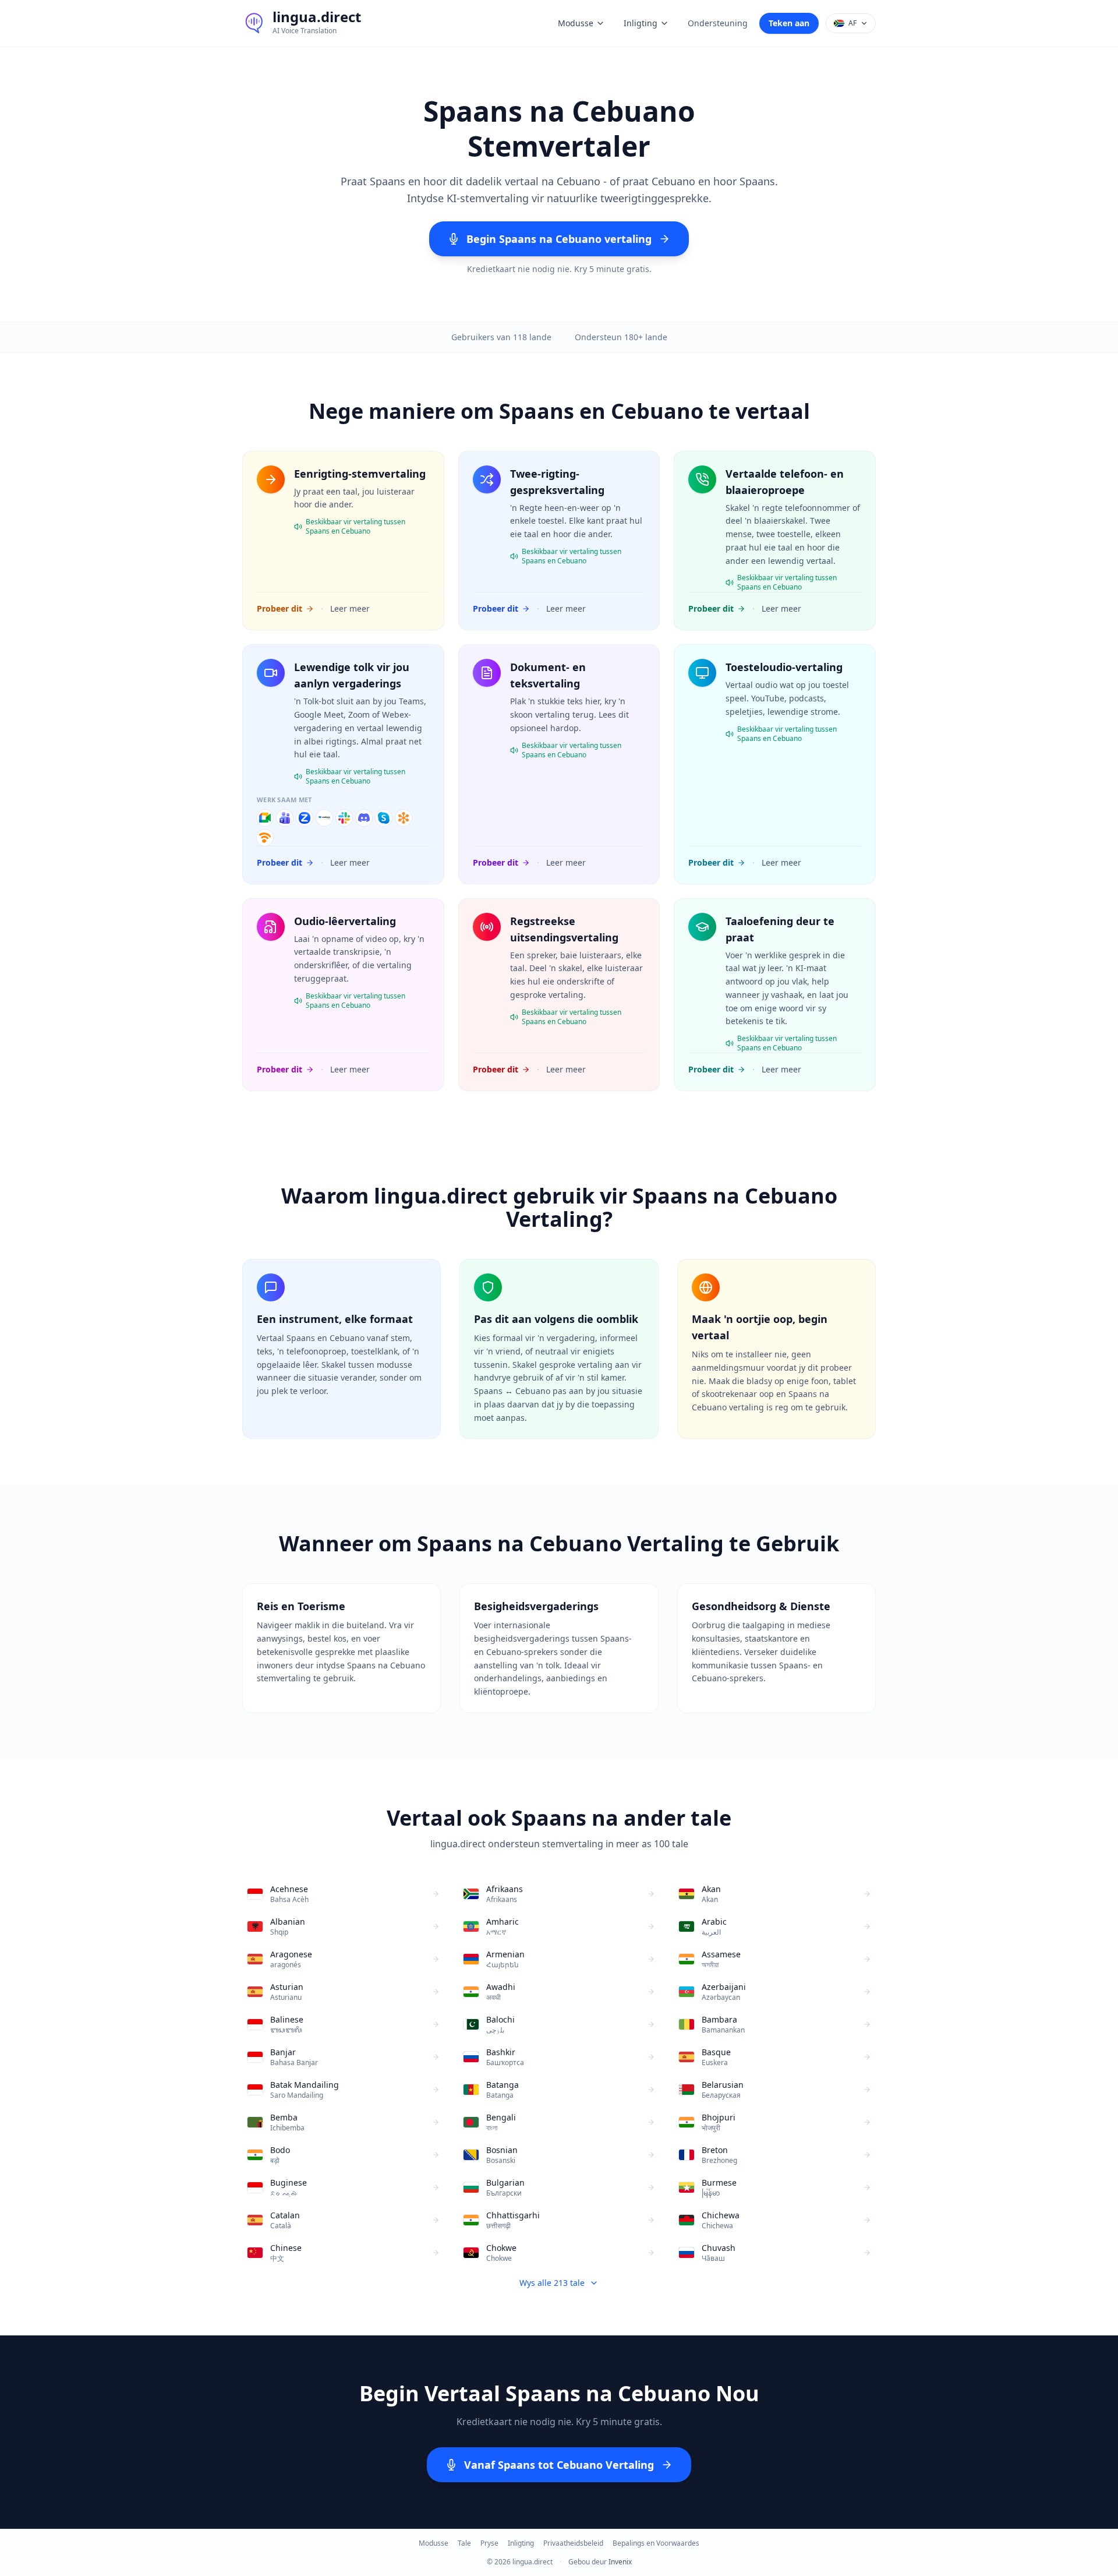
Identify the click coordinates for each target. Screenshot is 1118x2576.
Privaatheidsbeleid (573, 2543)
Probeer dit (279, 608)
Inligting (641, 23)
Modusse (576, 23)
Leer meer (350, 608)
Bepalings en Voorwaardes (656, 2543)
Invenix (620, 2562)
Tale (464, 2543)
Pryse (489, 2543)
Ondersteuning (718, 23)
